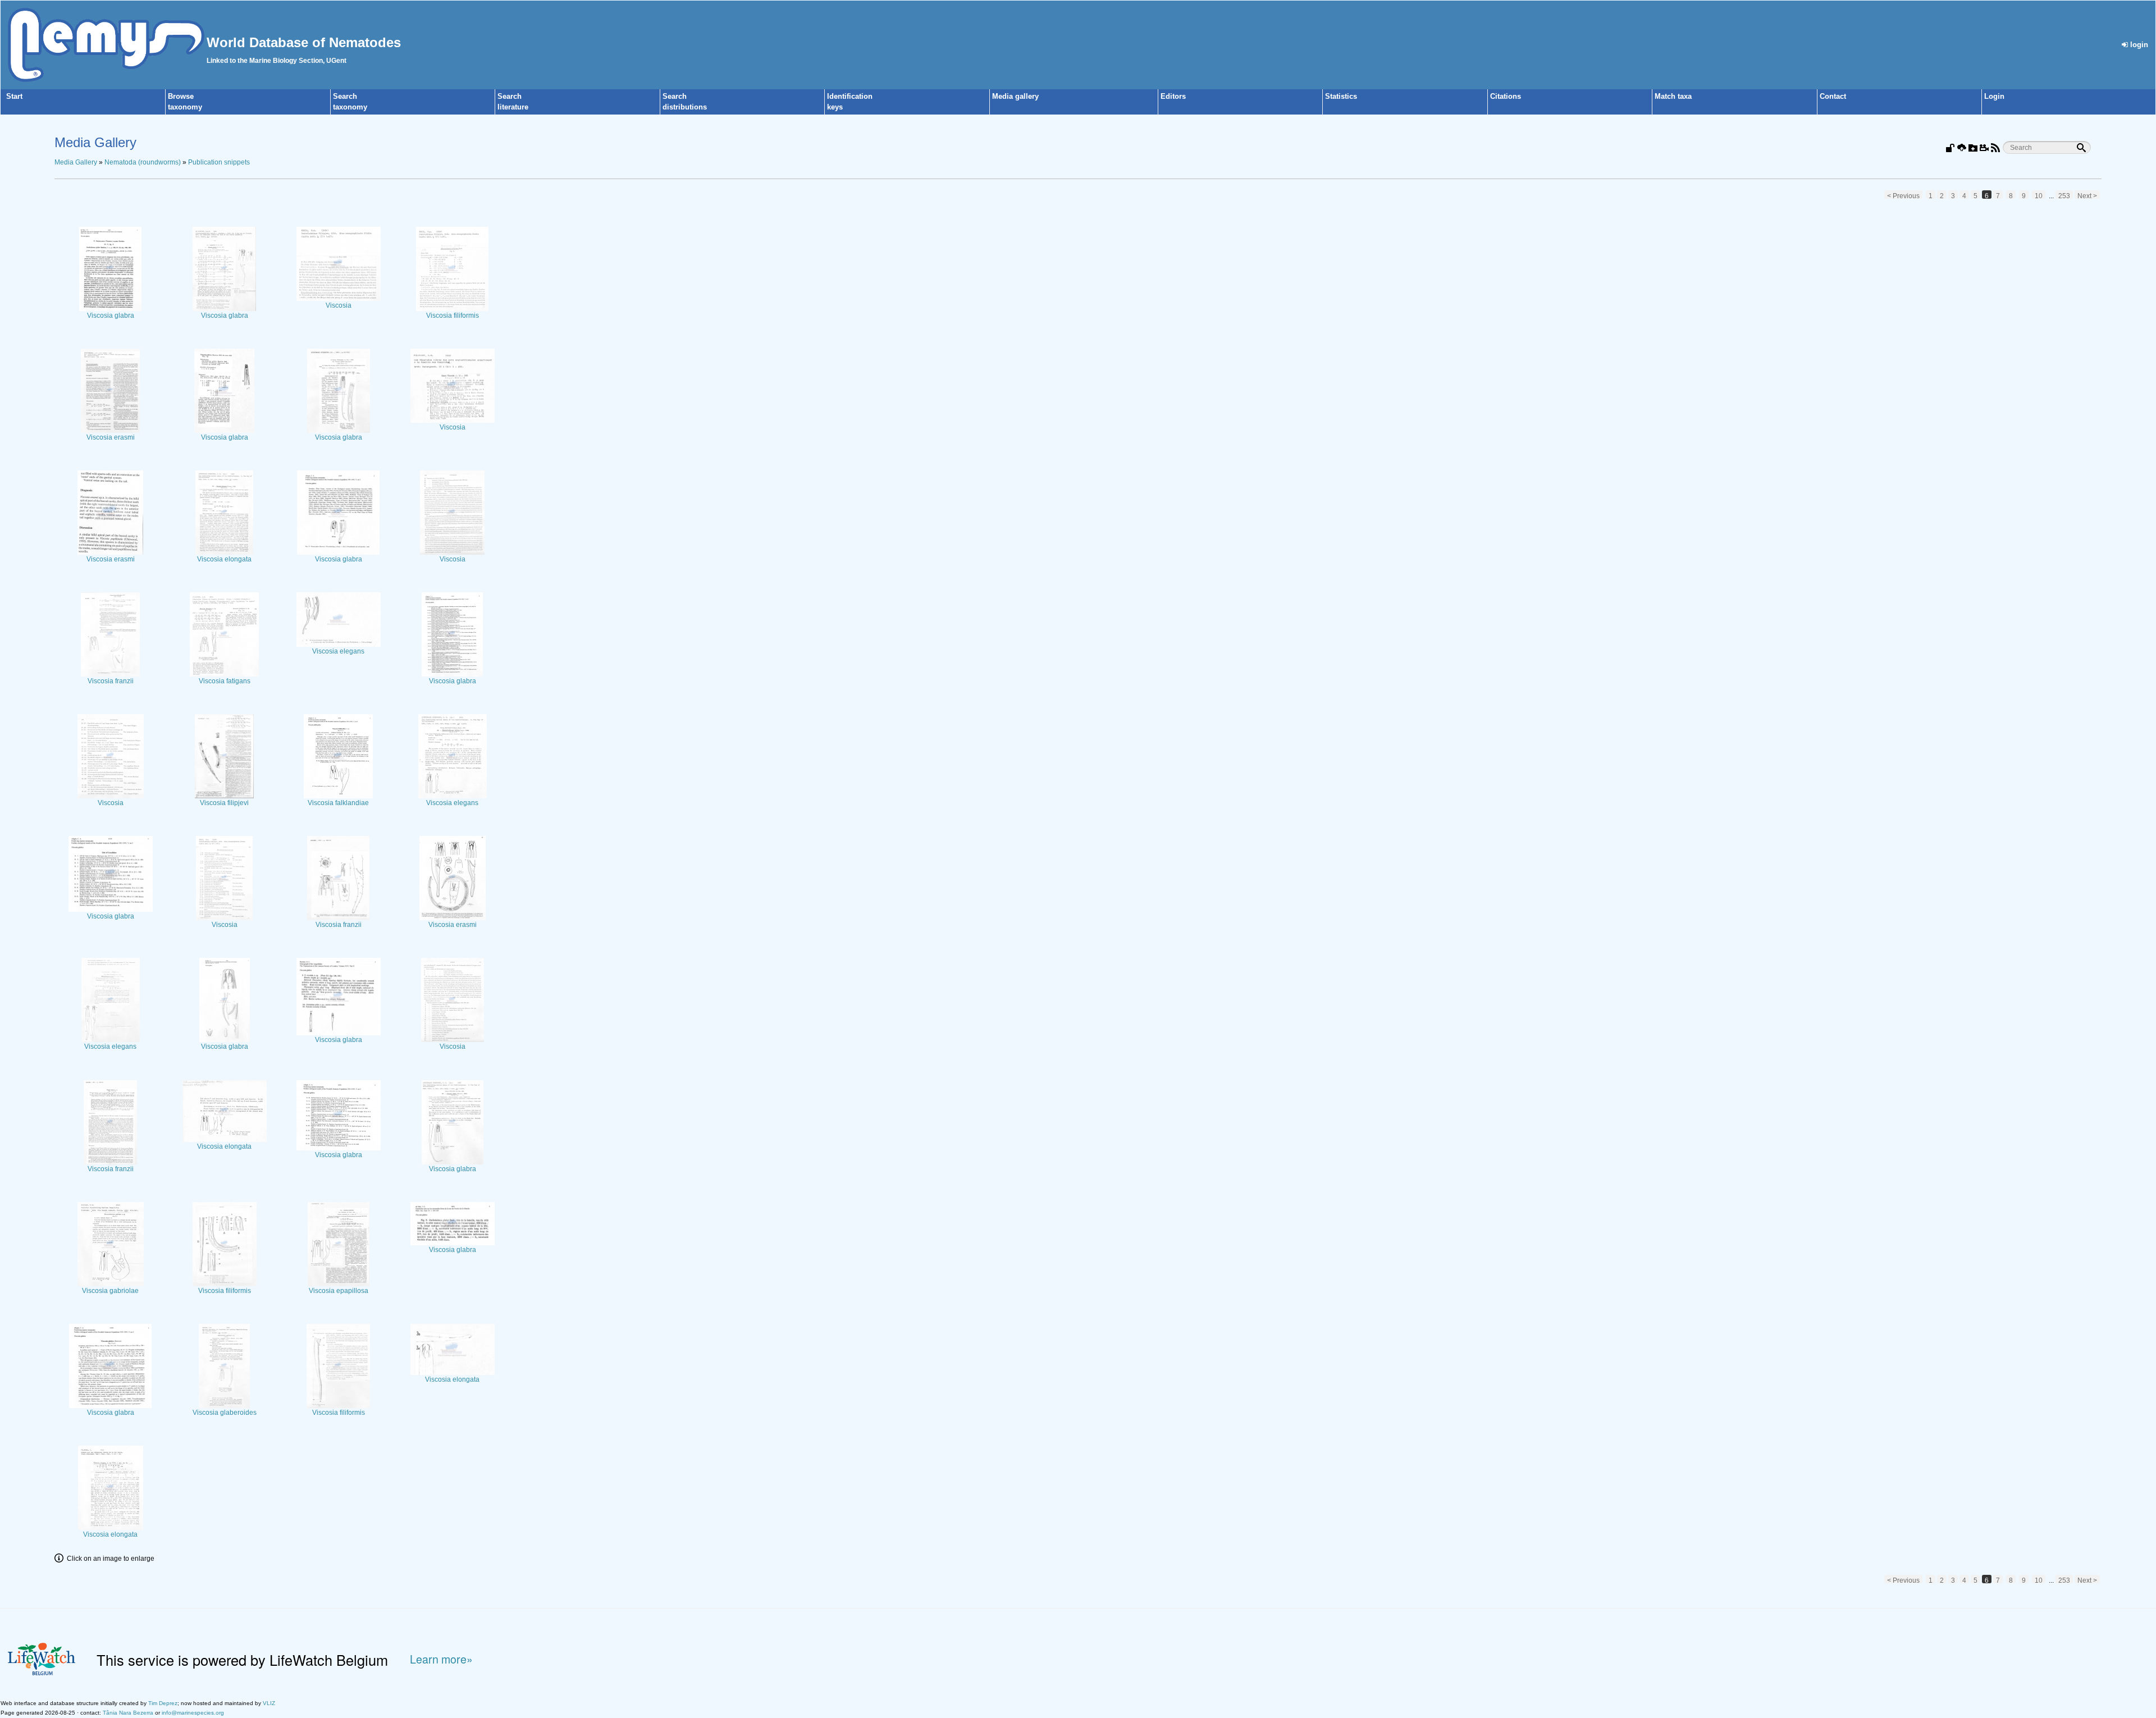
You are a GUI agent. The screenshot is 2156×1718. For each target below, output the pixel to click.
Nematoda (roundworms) (143, 162)
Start (14, 96)
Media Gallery (76, 162)
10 (2039, 195)
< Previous (1903, 195)
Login (1994, 96)
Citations (1506, 96)
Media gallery (1015, 96)
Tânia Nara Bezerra (128, 1713)
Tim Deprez (163, 1703)
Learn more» (441, 1659)
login (2138, 45)
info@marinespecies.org (193, 1713)
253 (2064, 195)
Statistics (1341, 96)
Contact (1833, 96)
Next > (2087, 195)
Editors (1173, 96)
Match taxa (1673, 96)
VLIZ (269, 1703)
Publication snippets (219, 162)
